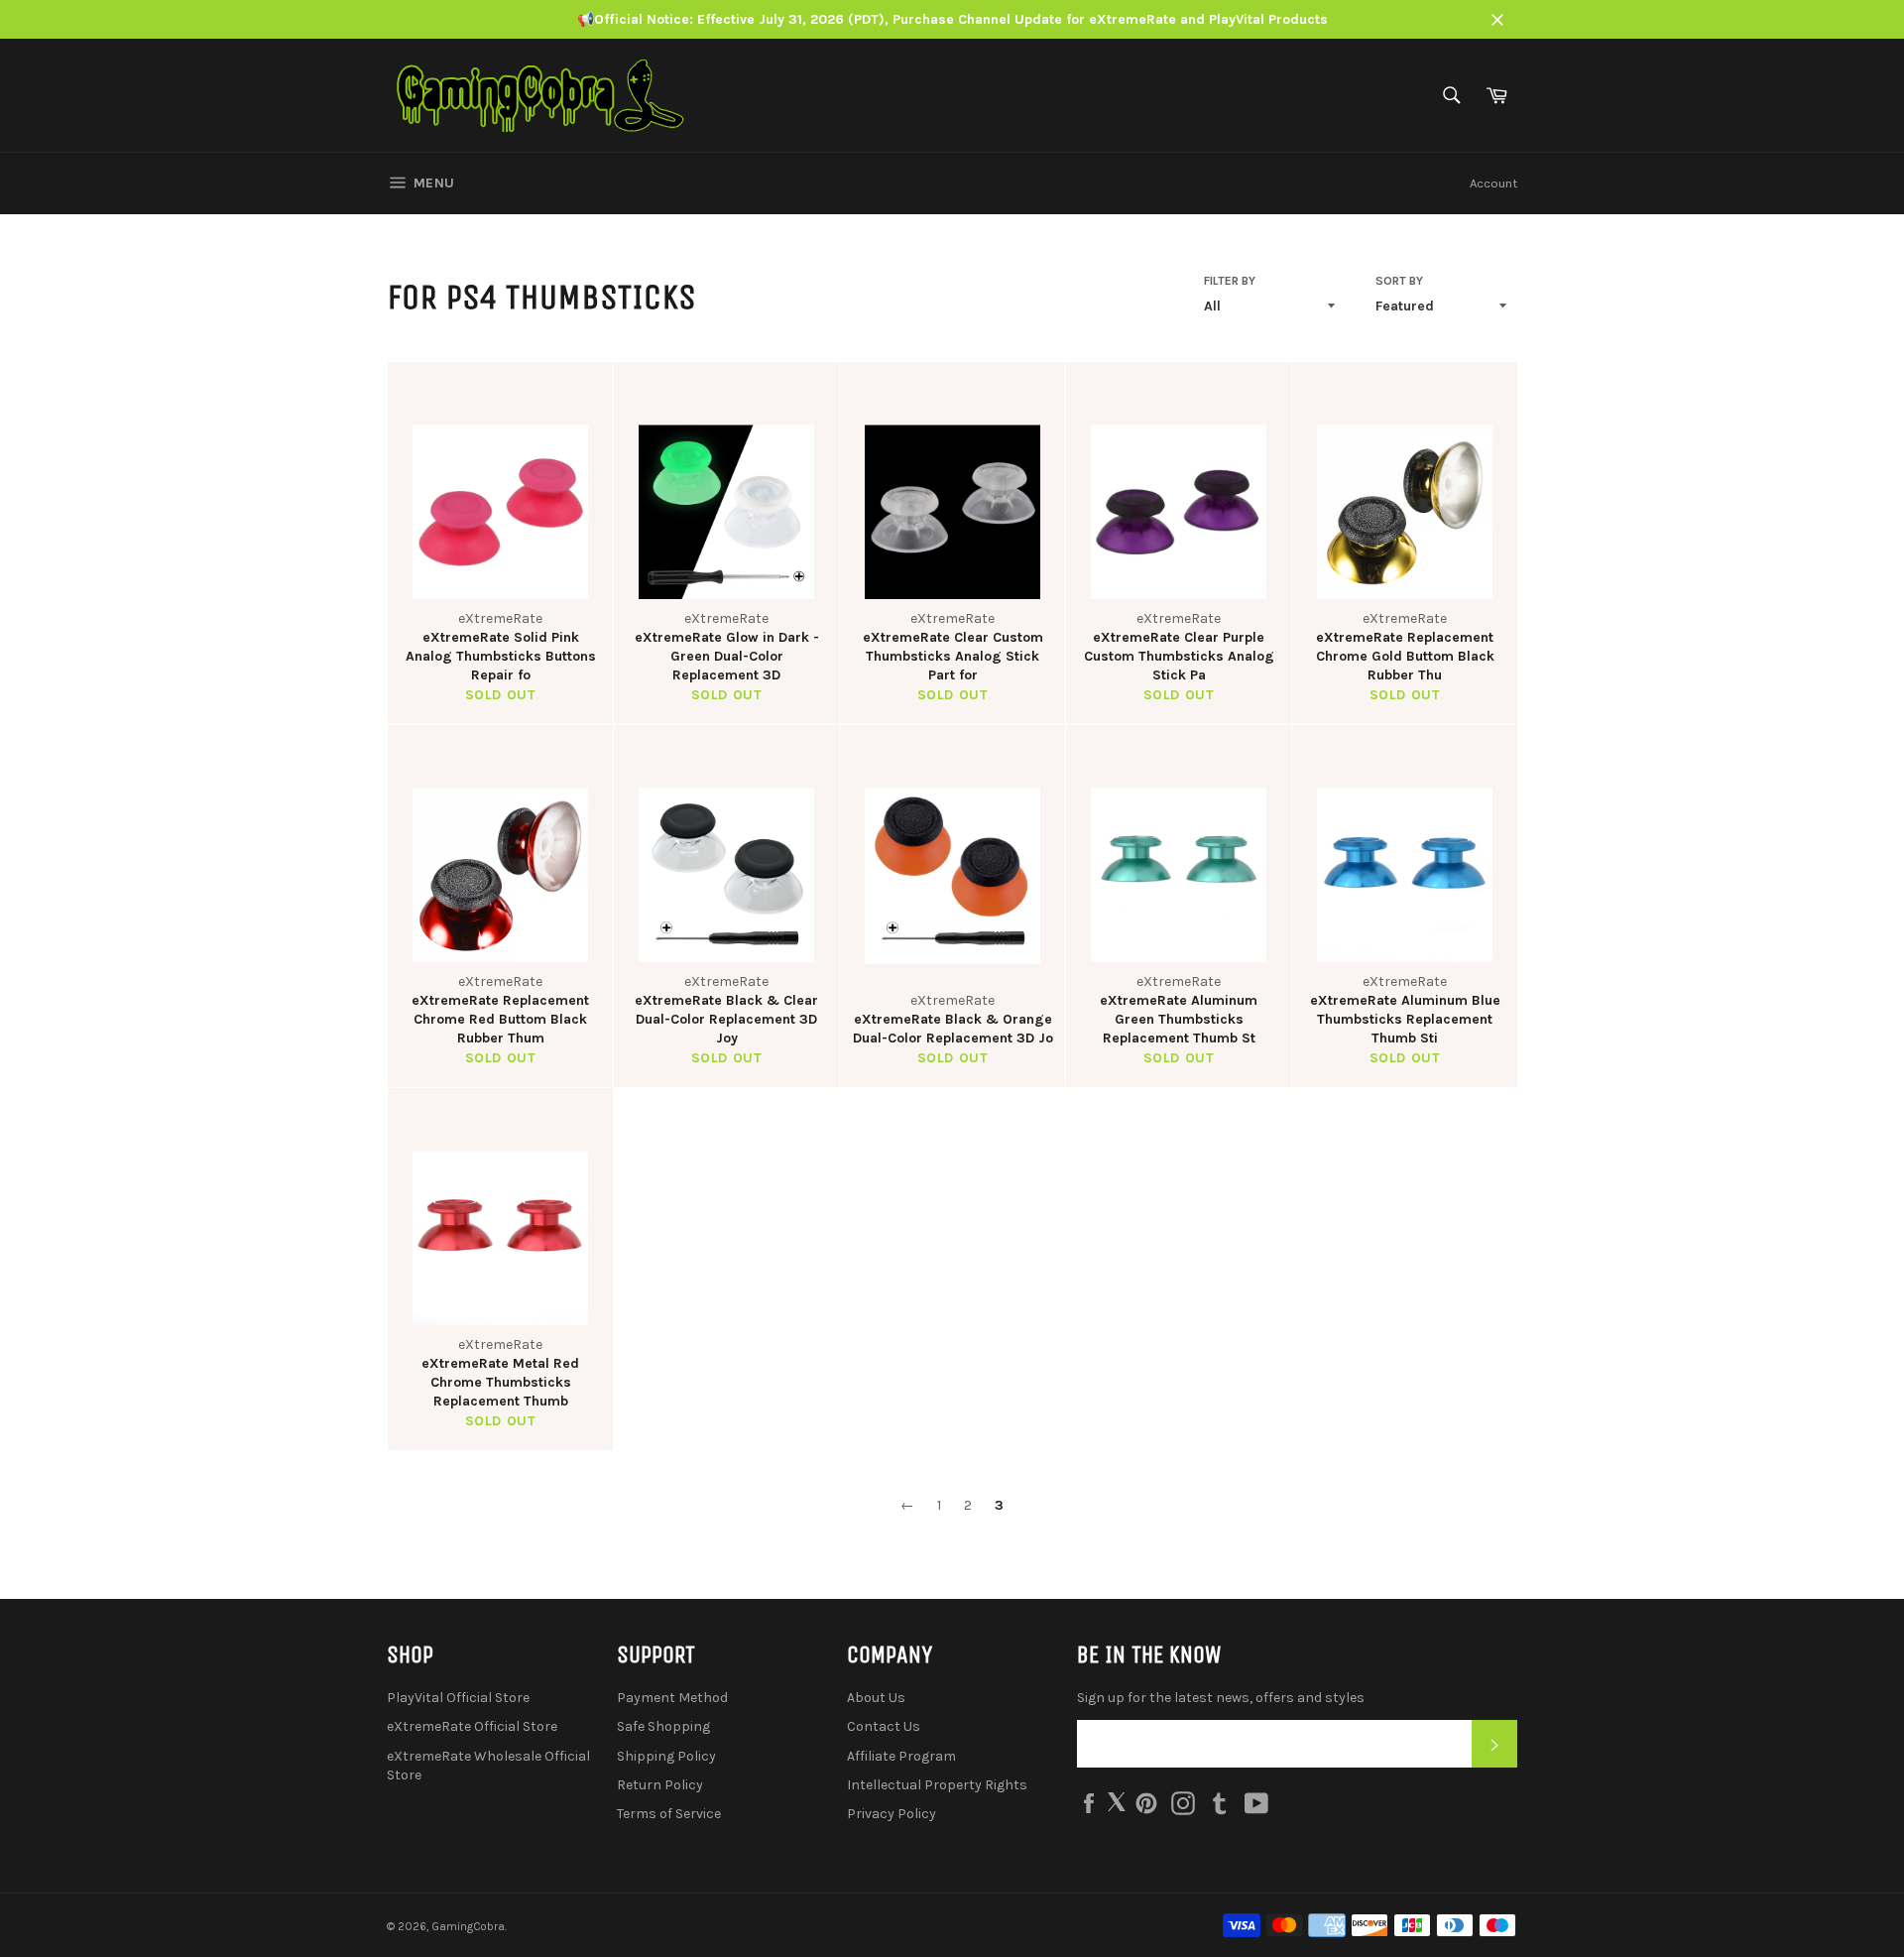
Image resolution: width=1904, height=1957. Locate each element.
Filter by (1230, 281)
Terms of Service (669, 1814)
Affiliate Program (901, 1756)
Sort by (1399, 281)
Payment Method (672, 1698)
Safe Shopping (663, 1726)
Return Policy (660, 1785)
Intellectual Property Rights (937, 1785)
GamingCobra (468, 1927)
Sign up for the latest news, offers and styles (1221, 1698)
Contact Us (884, 1726)
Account (1493, 183)
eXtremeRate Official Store (472, 1726)
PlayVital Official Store (458, 1698)
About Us (876, 1698)
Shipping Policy (666, 1756)
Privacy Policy (892, 1814)
